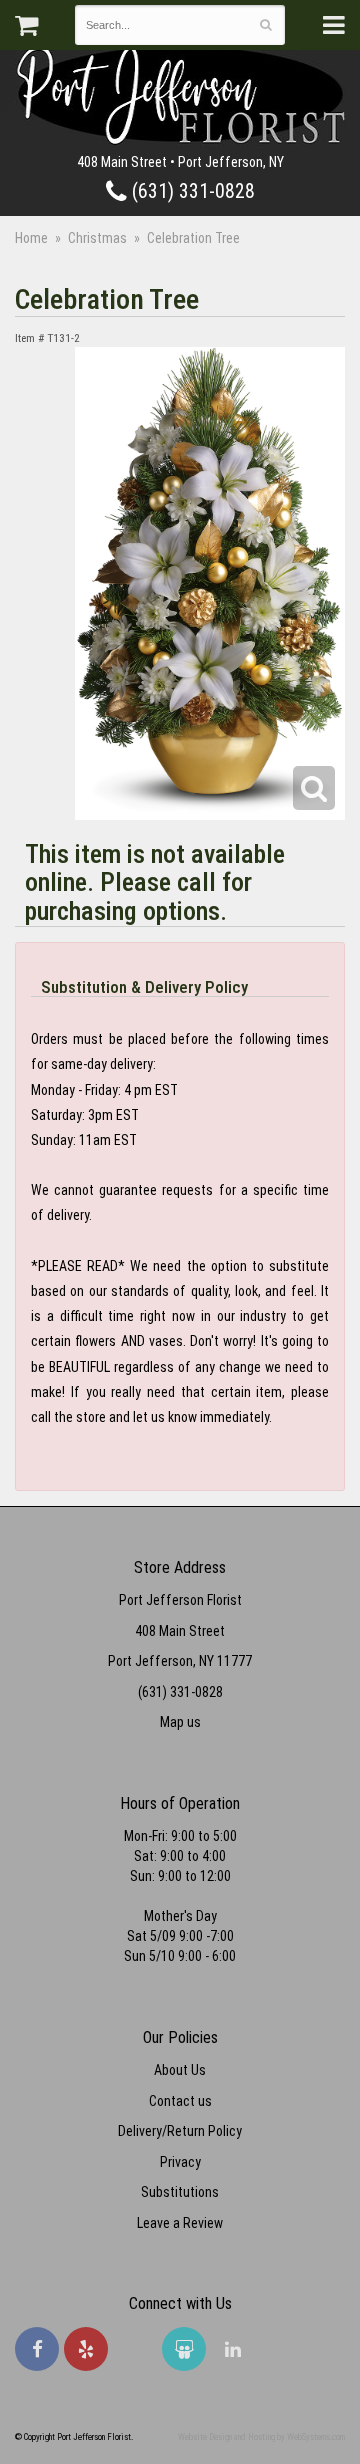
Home (31, 238)
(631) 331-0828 (191, 191)
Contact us (180, 2101)
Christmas (97, 238)
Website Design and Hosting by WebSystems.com (261, 2437)
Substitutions (180, 2192)
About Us (180, 2070)
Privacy (180, 2162)
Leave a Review (180, 2223)
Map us (180, 1722)
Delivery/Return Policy (180, 2131)
